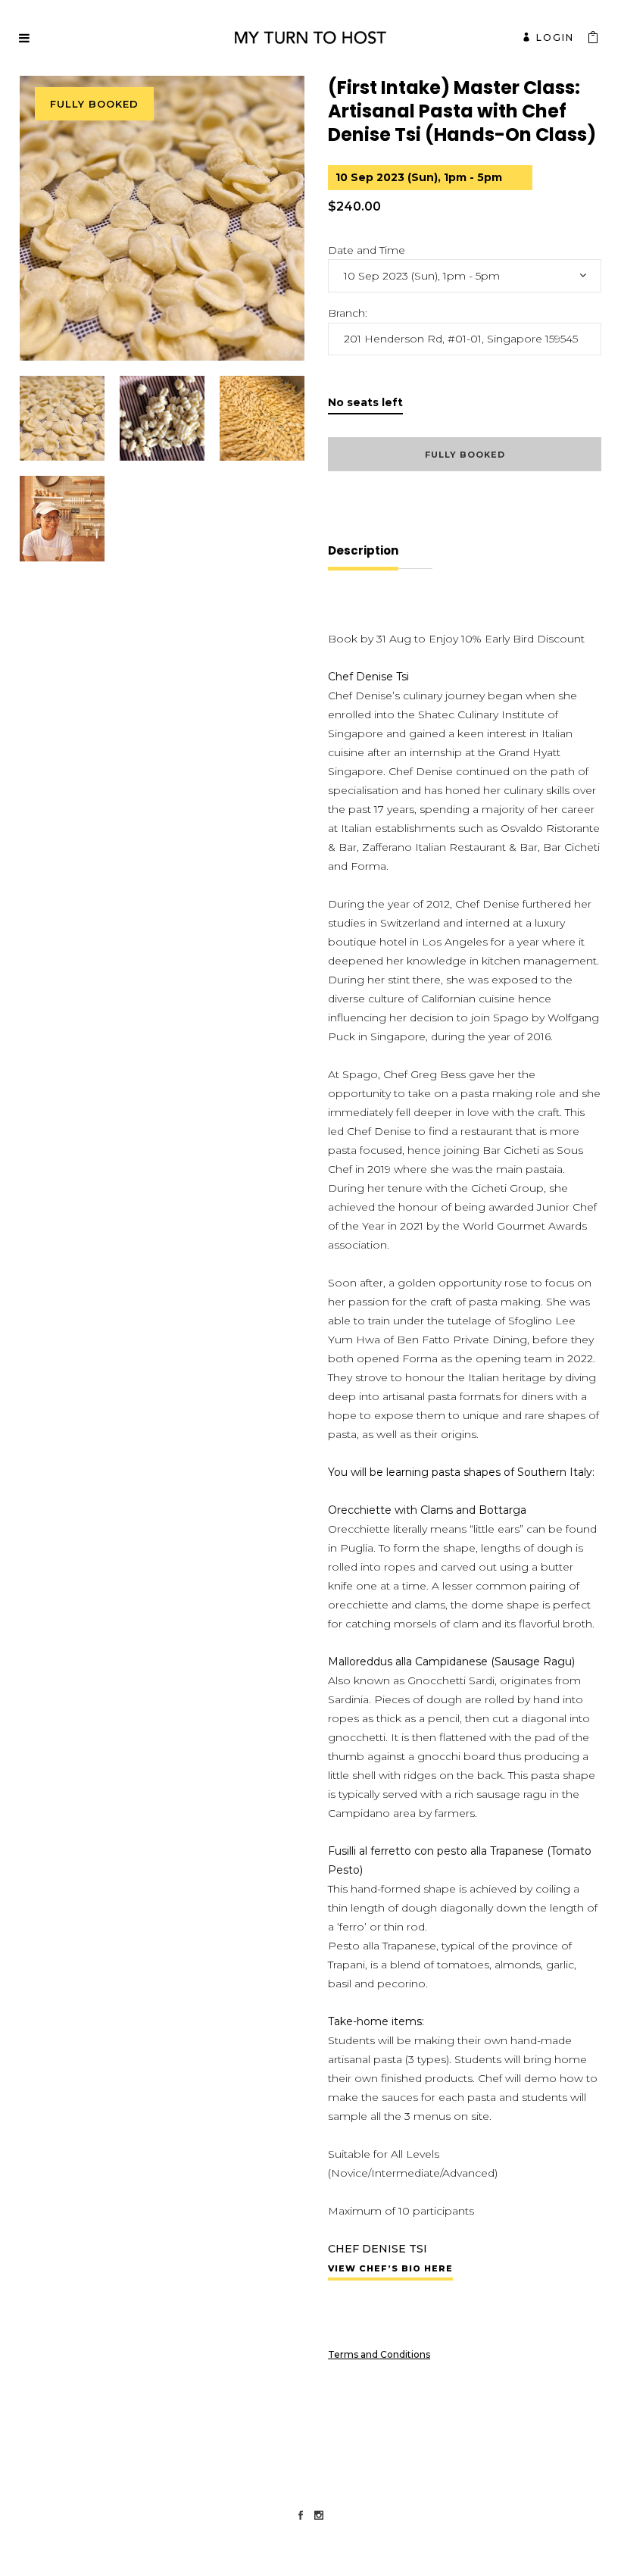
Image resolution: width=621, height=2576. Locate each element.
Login (555, 38)
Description (363, 550)
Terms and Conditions (379, 2354)
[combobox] (465, 276)
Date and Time (367, 250)
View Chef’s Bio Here (390, 2268)
